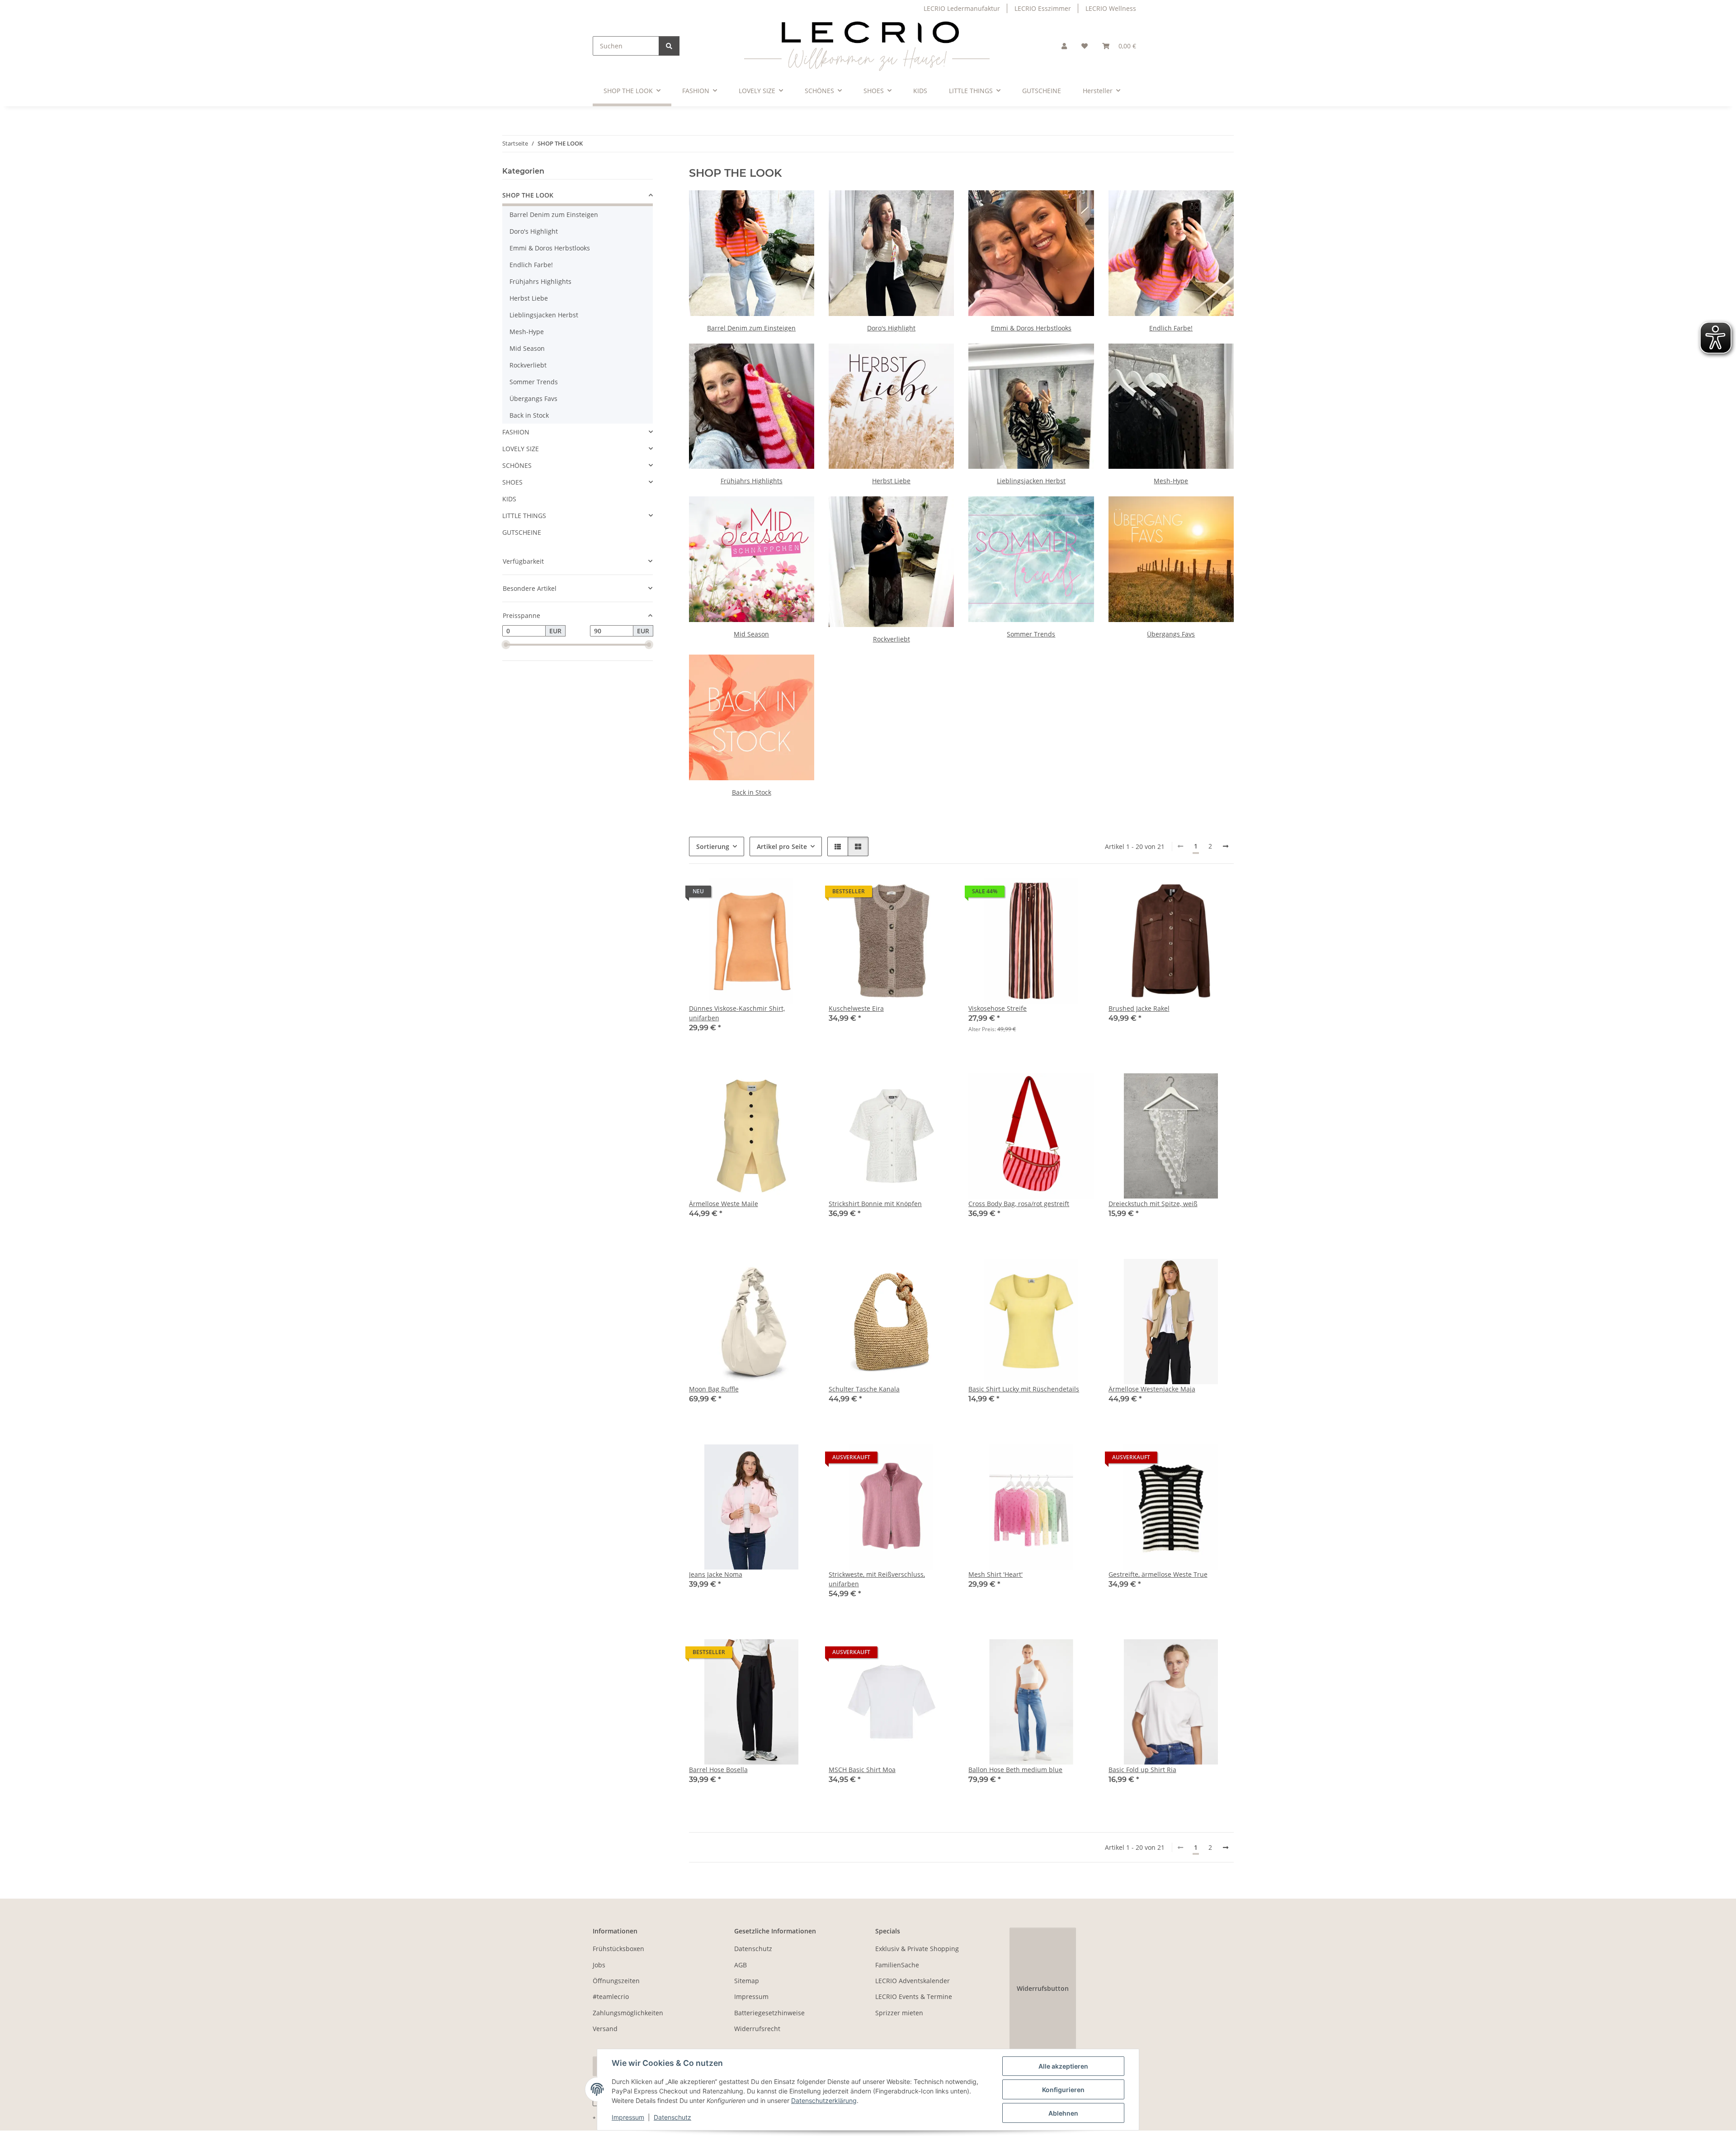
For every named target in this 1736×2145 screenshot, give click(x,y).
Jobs (599, 1965)
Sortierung (713, 846)
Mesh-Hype (1171, 481)
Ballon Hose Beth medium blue (1015, 1770)
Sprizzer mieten (899, 2013)
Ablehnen (1063, 2113)
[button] (1064, 46)
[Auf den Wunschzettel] (1079, 1089)
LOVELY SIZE (521, 449)
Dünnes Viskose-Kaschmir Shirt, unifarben (737, 1013)
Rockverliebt (892, 639)
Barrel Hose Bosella (718, 1770)
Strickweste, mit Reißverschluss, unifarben (877, 1579)
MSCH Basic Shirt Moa (862, 1770)
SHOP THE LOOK (528, 195)
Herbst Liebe (891, 481)
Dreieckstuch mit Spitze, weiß (1153, 1204)
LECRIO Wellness (1111, 8)
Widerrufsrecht (757, 2029)
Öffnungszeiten (616, 1981)
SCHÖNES (517, 465)
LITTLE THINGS (524, 516)
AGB (741, 1965)
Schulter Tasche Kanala (864, 1389)
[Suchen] (669, 46)
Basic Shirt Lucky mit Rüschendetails (1024, 1389)
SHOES (512, 482)
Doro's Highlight (891, 328)
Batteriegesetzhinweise (769, 2013)
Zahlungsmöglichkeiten (628, 2013)
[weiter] (1226, 846)
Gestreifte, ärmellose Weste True (1158, 1574)
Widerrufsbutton (1043, 1988)
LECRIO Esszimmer (1043, 8)
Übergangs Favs (1171, 634)
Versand (605, 2029)
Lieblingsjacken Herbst (1031, 481)
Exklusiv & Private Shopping (917, 1949)
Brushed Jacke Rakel (1139, 1008)
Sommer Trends (1031, 634)
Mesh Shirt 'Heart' (995, 1574)
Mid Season (751, 634)
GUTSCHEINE (522, 532)
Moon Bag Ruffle (714, 1389)
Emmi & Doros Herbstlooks (1031, 328)
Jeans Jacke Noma (716, 1574)
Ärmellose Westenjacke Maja (1152, 1389)
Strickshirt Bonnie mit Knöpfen (875, 1204)
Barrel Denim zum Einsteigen (751, 328)
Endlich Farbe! (1171, 328)
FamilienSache (897, 1965)
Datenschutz (672, 2117)
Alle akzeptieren (1063, 2066)
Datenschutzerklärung (824, 2100)
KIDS (509, 499)
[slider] (506, 645)
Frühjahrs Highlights (752, 481)
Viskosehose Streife (998, 1008)
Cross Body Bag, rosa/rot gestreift (1019, 1204)
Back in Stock (752, 792)
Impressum (628, 2117)
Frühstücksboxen (618, 1949)
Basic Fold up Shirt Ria (1142, 1770)
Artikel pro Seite (782, 846)
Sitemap (747, 1981)
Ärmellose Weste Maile (724, 1204)
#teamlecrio (611, 1996)
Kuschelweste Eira (856, 1008)
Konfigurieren (1063, 2090)
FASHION (516, 432)
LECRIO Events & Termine (914, 1996)
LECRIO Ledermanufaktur (962, 8)
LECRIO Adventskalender (913, 1981)
